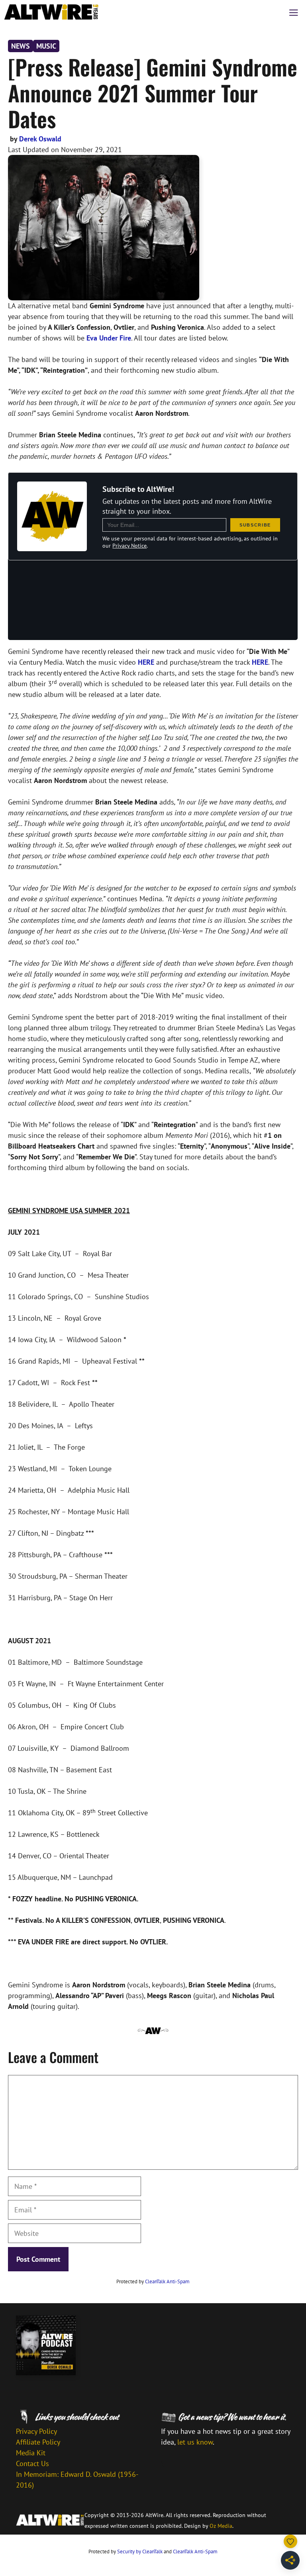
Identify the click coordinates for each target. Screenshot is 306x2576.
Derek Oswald (40, 139)
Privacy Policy (36, 2431)
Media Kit (31, 2453)
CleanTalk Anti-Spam (167, 2281)
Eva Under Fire (109, 338)
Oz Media (221, 2526)
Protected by (153, 2281)
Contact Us (32, 2463)
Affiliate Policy (38, 2442)
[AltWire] (51, 12)
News (21, 46)
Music (46, 46)
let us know (195, 2442)
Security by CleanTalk (140, 2552)
